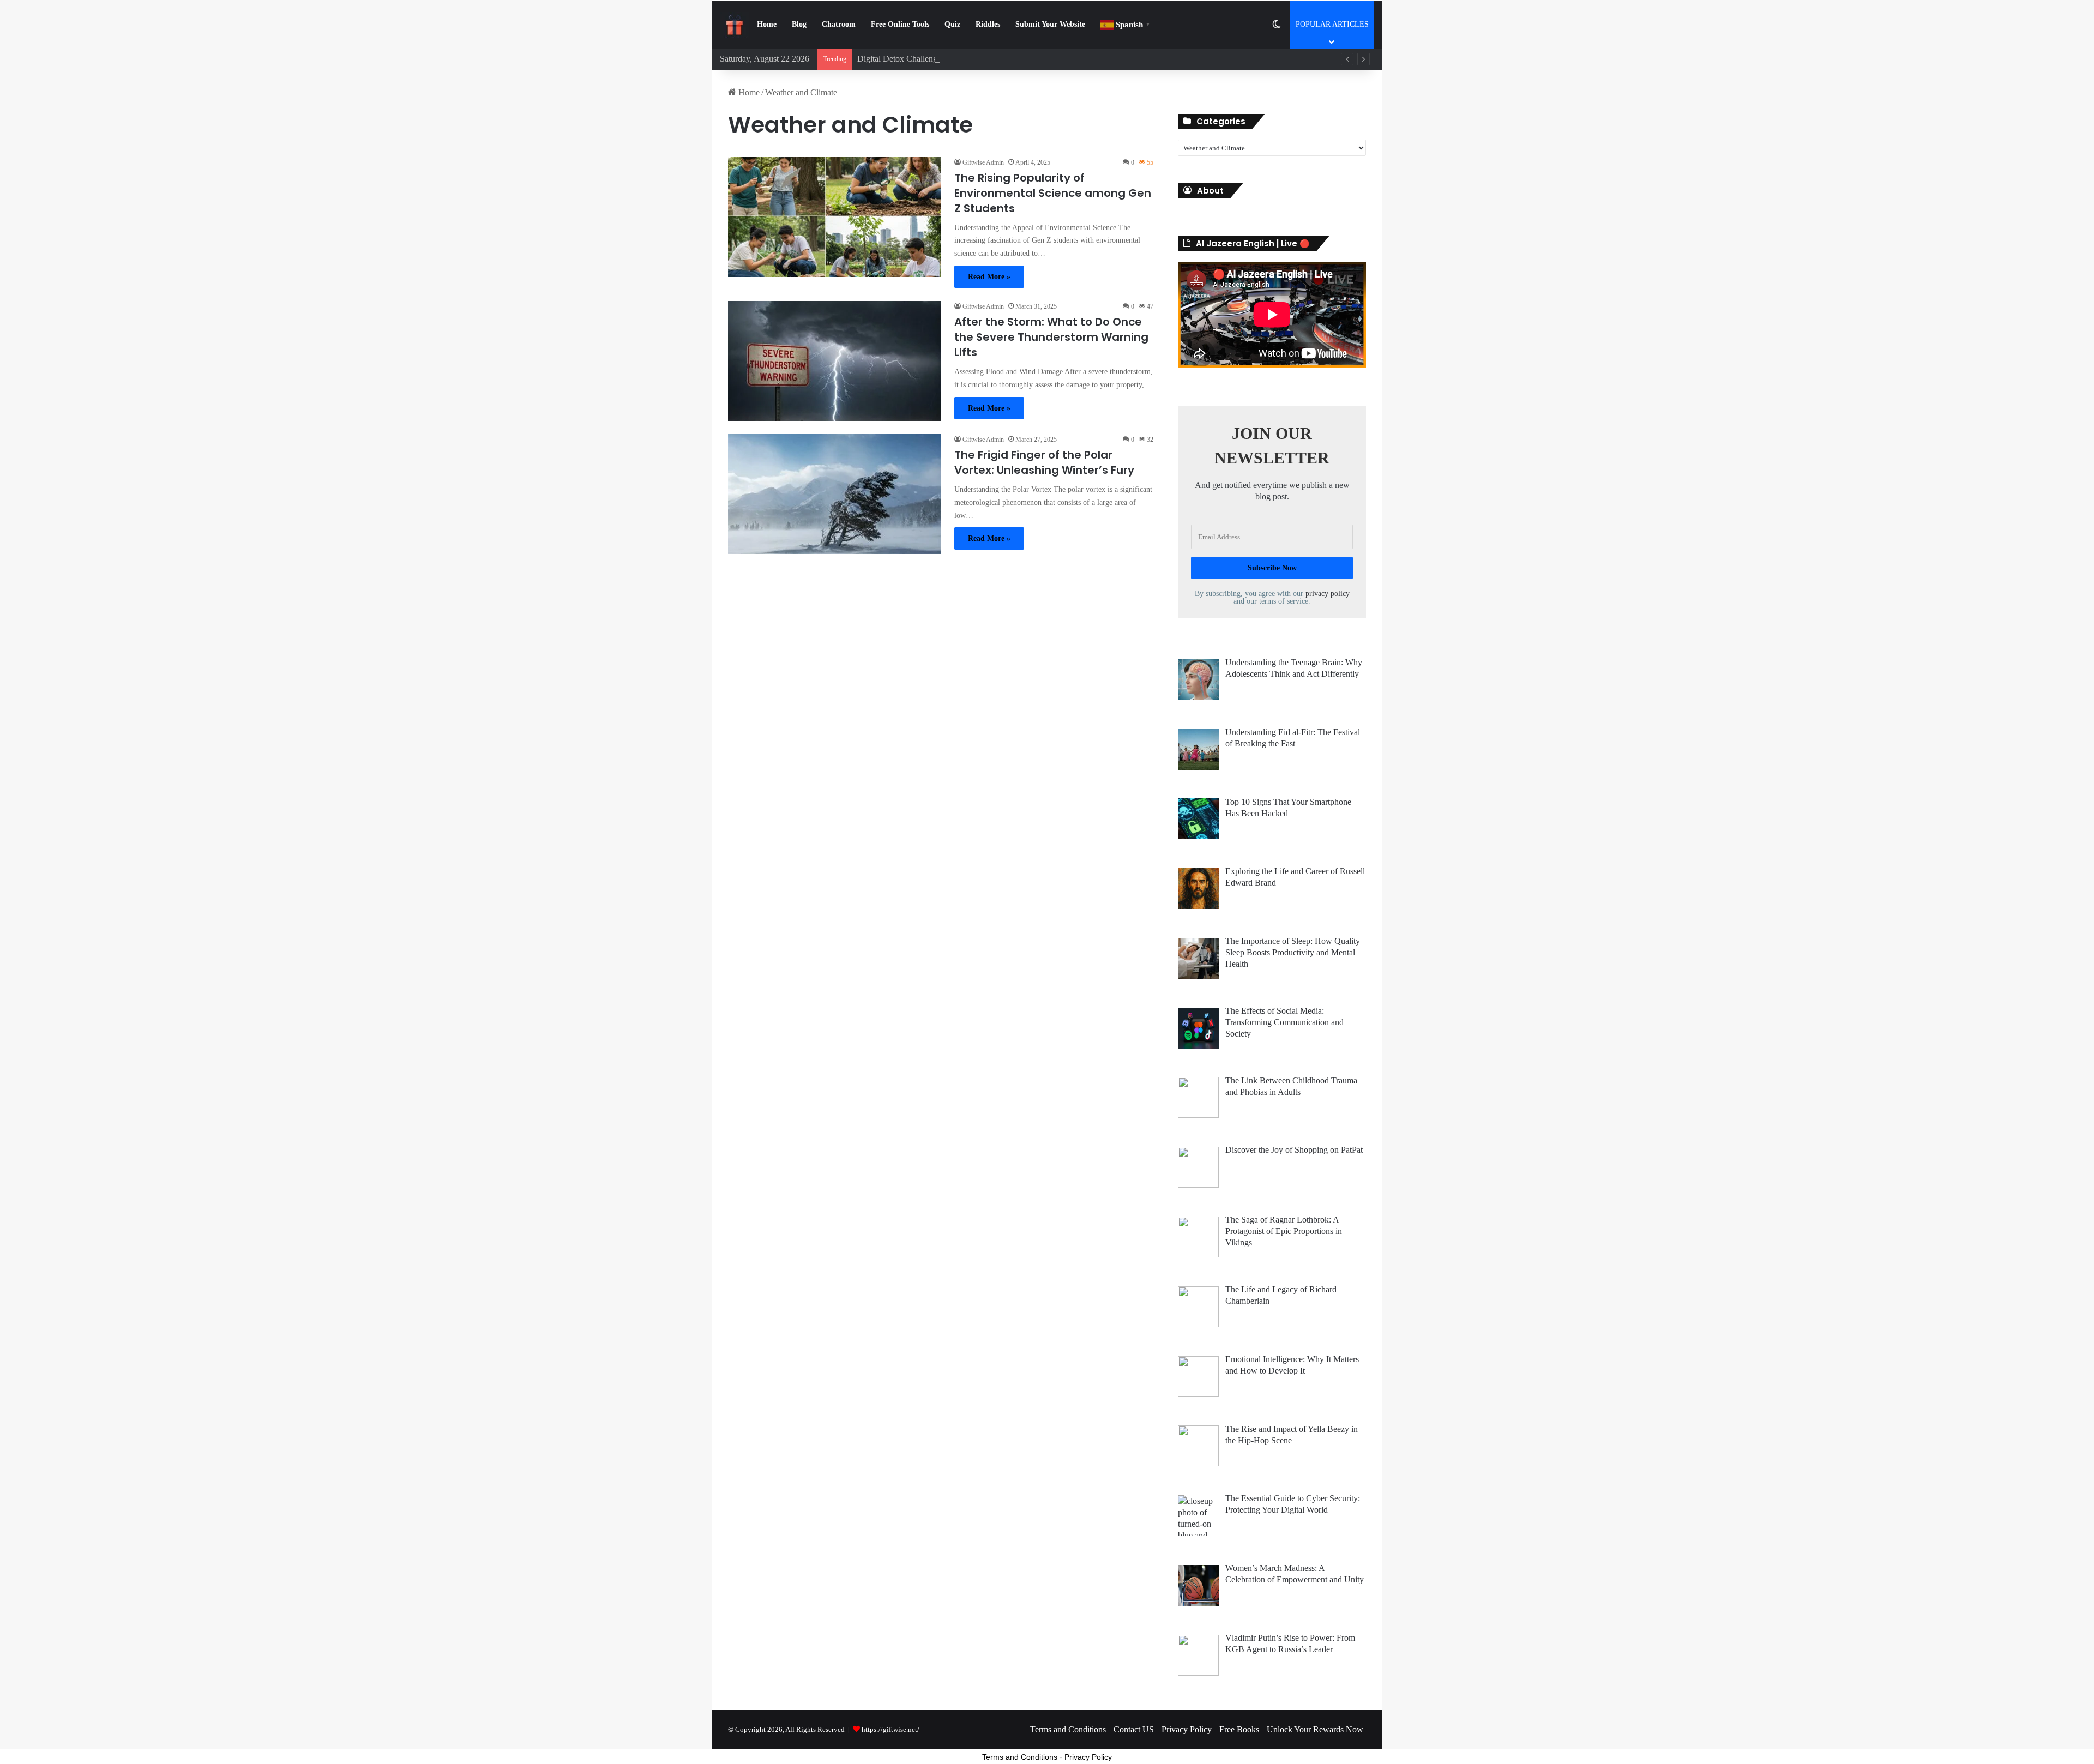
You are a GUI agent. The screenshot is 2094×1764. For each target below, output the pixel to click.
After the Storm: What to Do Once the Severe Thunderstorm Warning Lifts (1051, 337)
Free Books (1239, 1729)
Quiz (952, 24)
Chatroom (839, 24)
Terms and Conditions (1068, 1729)
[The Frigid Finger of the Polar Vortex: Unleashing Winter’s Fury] (834, 494)
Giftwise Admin (983, 162)
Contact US (1134, 1729)
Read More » (989, 277)
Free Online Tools (900, 24)
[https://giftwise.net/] (735, 25)
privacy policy (1328, 594)
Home (767, 24)
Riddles (988, 24)
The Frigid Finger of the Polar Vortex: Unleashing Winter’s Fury (1044, 462)
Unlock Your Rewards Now (1315, 1729)
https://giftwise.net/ (890, 1729)
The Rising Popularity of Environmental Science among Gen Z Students (1053, 193)
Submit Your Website (1050, 24)
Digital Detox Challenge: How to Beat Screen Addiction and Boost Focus (984, 59)
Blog (799, 24)
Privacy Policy (1187, 1729)
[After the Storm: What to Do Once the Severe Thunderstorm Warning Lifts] (834, 361)
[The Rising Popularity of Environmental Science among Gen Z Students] (834, 217)
